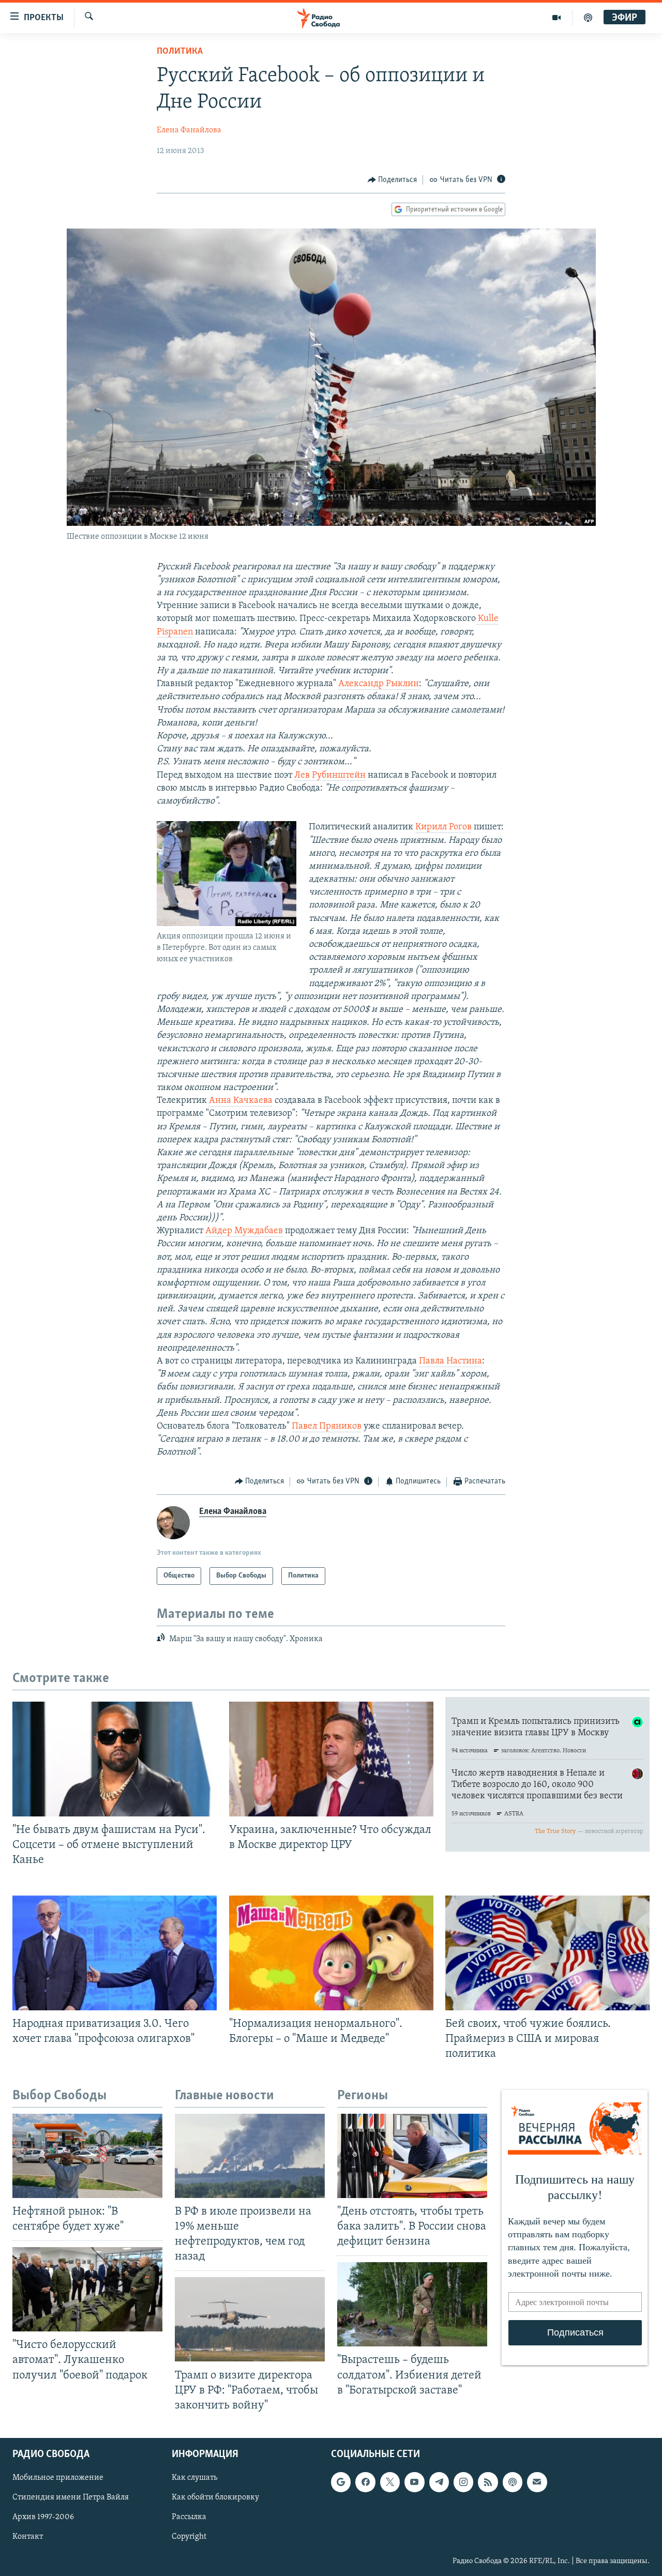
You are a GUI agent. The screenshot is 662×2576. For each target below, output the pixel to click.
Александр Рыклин (379, 684)
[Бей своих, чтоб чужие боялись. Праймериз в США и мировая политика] (547, 1953)
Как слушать (194, 2478)
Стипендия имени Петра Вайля (71, 2497)
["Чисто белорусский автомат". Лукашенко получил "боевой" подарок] (87, 2289)
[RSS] (488, 2482)
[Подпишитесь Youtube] (414, 2482)
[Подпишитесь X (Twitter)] (390, 2482)
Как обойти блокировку (215, 2497)
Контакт (28, 2537)
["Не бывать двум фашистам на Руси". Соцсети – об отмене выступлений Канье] (115, 1759)
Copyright (189, 2537)
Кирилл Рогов (443, 827)
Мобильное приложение (58, 2478)
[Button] (393, 180)
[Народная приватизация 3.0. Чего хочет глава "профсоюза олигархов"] (115, 1953)
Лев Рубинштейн (330, 776)
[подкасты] (588, 18)
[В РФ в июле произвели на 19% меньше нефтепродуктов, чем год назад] (250, 2156)
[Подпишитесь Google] (341, 2482)
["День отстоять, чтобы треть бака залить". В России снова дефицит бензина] (412, 2156)
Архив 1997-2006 (43, 2517)
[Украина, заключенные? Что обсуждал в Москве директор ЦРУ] (331, 1759)
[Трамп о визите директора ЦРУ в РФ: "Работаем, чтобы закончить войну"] (250, 2319)
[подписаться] (537, 2482)
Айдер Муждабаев (244, 1231)
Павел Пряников (327, 1427)
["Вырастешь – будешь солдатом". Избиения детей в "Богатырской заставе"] (412, 2304)
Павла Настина (450, 1361)
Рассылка (189, 2517)
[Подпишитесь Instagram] (463, 2482)
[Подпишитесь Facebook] (365, 2482)
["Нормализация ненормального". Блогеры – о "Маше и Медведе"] (331, 1953)
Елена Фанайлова (189, 130)
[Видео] (557, 18)
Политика (180, 52)
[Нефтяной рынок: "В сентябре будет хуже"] (87, 2156)
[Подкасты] (513, 2482)
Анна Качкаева (241, 1101)
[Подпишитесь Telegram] (439, 2482)
